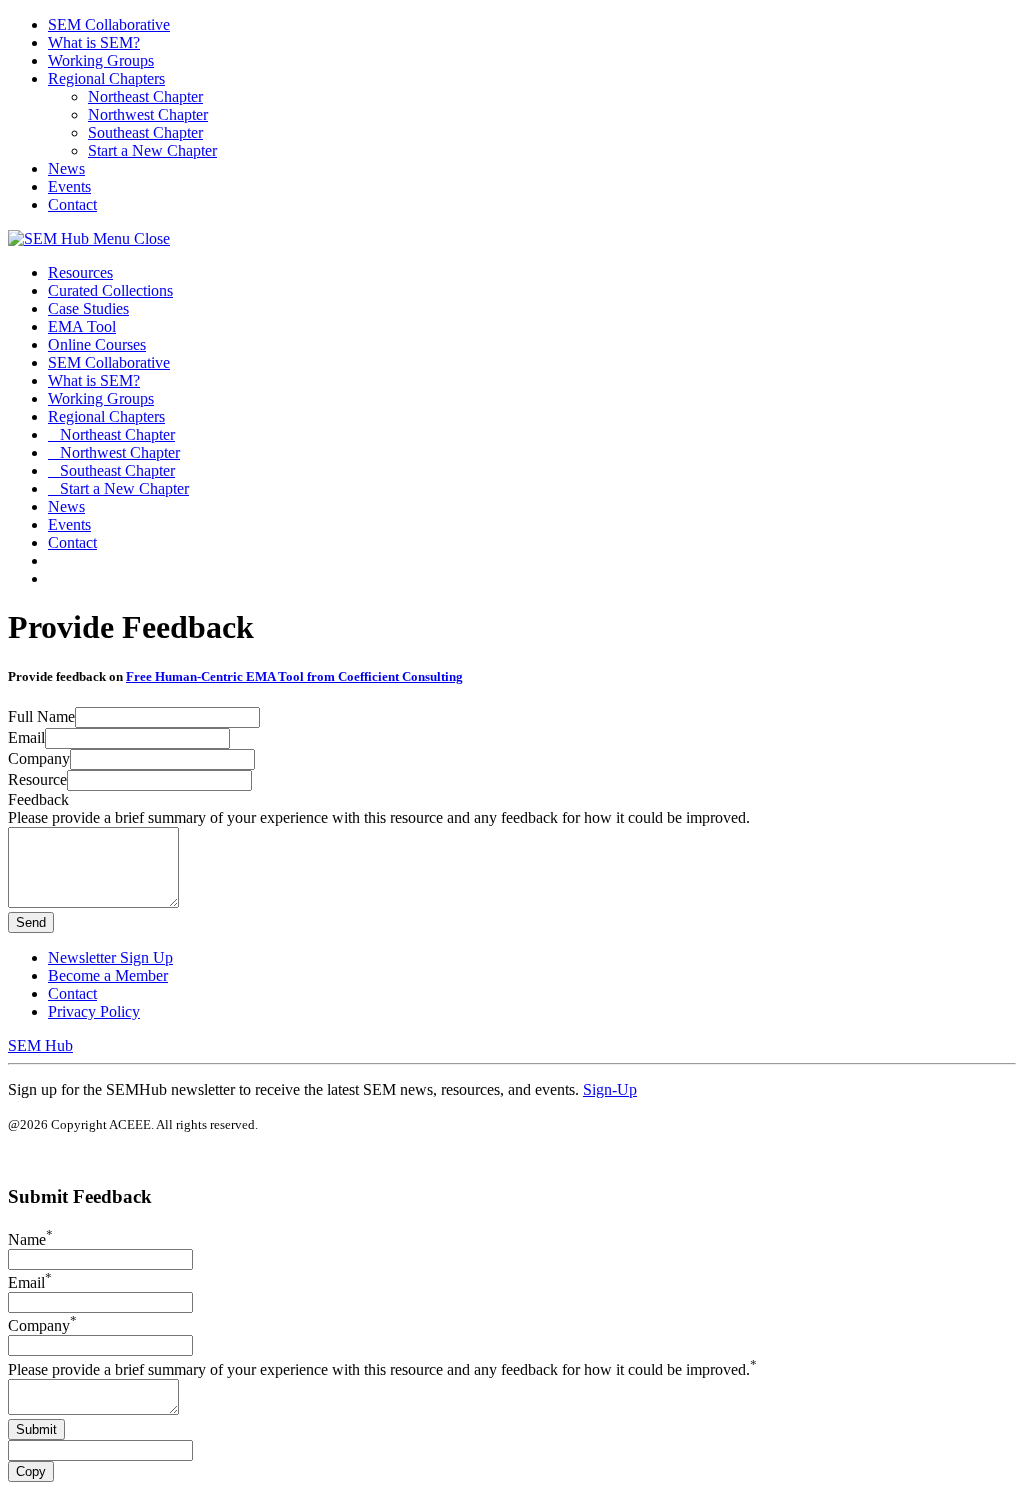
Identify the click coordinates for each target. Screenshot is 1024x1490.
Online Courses (97, 344)
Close (152, 238)
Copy (31, 1471)
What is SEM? (94, 42)
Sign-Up (610, 1089)
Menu (113, 238)
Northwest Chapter (148, 114)
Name (30, 1239)
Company (39, 758)
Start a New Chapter (152, 150)
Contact (72, 204)
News (66, 168)
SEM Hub (40, 1045)
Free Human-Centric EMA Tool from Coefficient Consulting (294, 676)
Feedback (38, 799)
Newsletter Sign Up (110, 957)
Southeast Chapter (145, 132)
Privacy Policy (94, 1011)
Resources (80, 272)
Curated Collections (110, 290)
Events (69, 186)
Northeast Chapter (145, 96)
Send (31, 922)
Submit (36, 1429)
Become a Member (108, 975)
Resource (37, 779)
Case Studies (88, 308)
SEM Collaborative (109, 24)
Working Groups (101, 60)
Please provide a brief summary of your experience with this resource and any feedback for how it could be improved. (382, 1369)
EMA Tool (82, 326)
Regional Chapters (106, 78)
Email (26, 737)
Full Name (41, 716)
